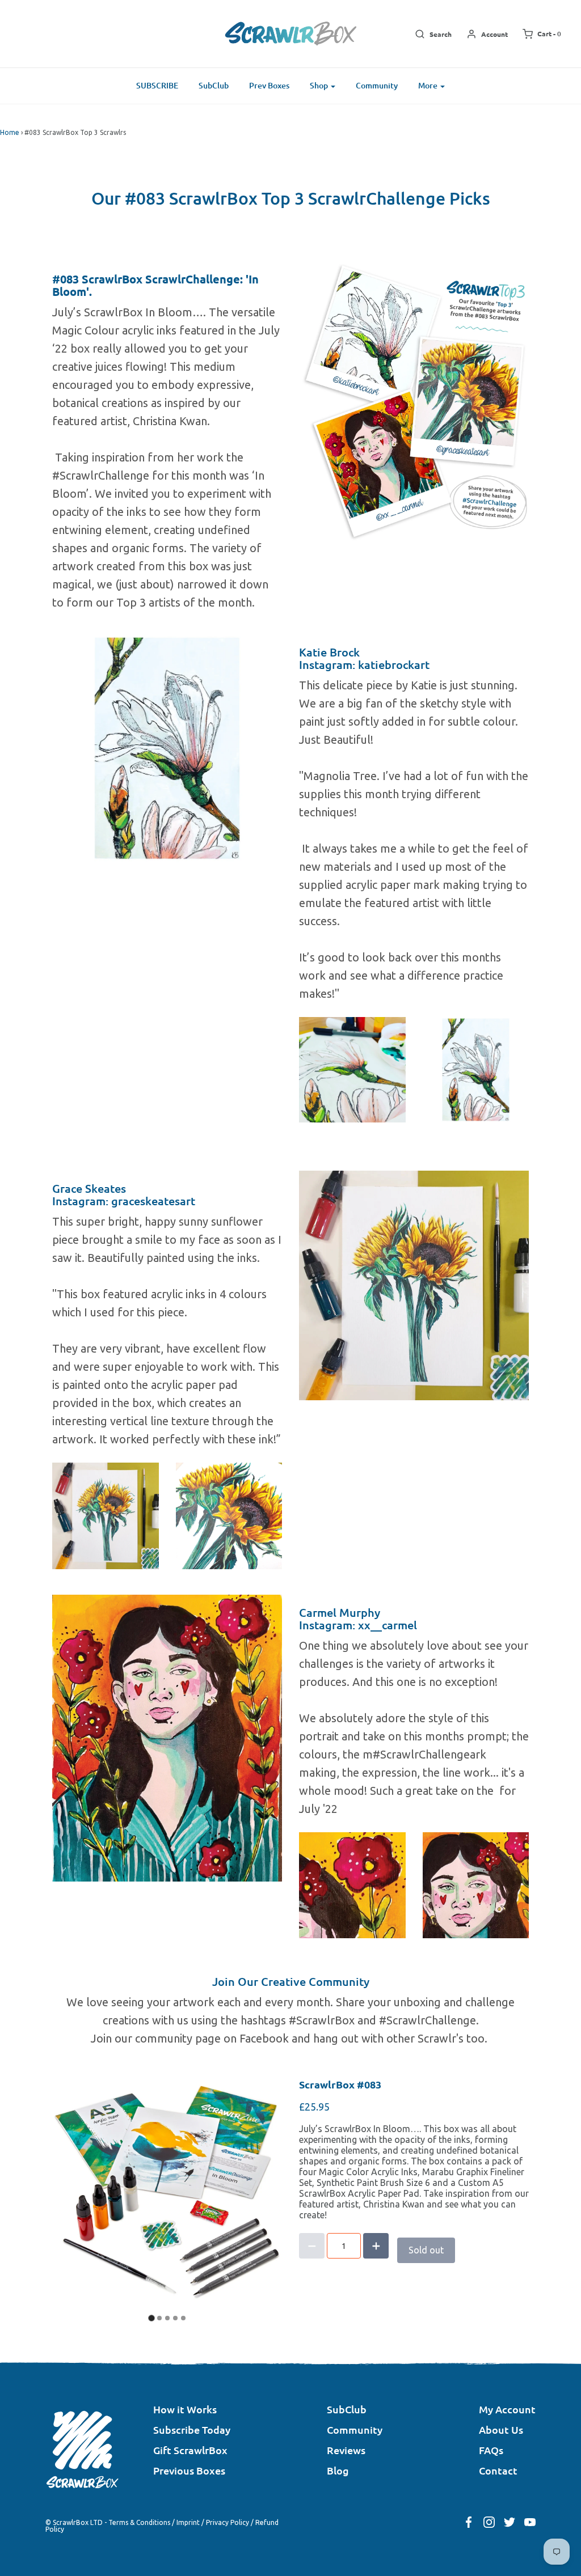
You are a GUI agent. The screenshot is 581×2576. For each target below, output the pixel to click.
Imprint (188, 2522)
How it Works (185, 2409)
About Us (501, 2429)
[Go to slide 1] (151, 2318)
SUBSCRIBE (157, 85)
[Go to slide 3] (167, 2318)
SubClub (214, 85)
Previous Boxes (189, 2470)
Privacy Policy (228, 2522)
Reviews (346, 2450)
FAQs (491, 2450)
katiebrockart (394, 664)
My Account (507, 2409)
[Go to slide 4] (175, 2318)
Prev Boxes (269, 85)
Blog (338, 2470)
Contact (498, 2470)
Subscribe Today (192, 2429)
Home (10, 132)
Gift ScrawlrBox (190, 2450)
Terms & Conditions (139, 2522)
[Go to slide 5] (183, 2318)
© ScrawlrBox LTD (74, 2522)
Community (377, 85)
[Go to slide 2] (159, 2318)
